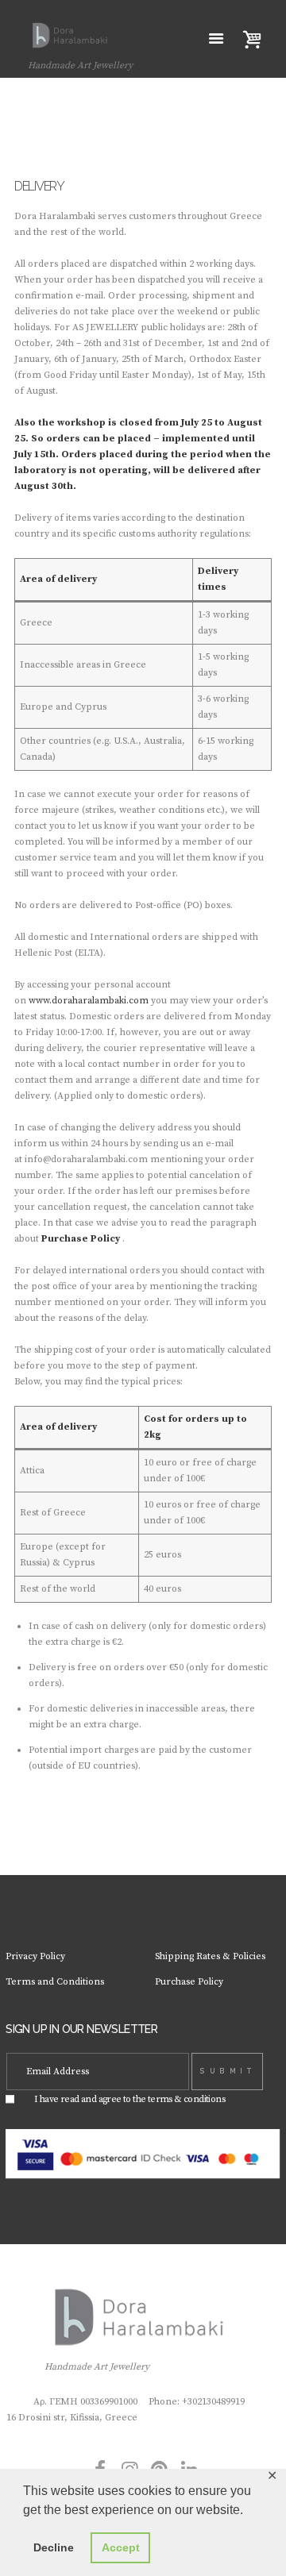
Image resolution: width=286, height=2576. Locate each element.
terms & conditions (186, 2099)
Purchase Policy (81, 1239)
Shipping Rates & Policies (210, 1956)
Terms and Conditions (55, 1982)
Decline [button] (54, 2547)
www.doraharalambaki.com (89, 1001)
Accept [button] (121, 2547)
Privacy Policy (35, 1956)
